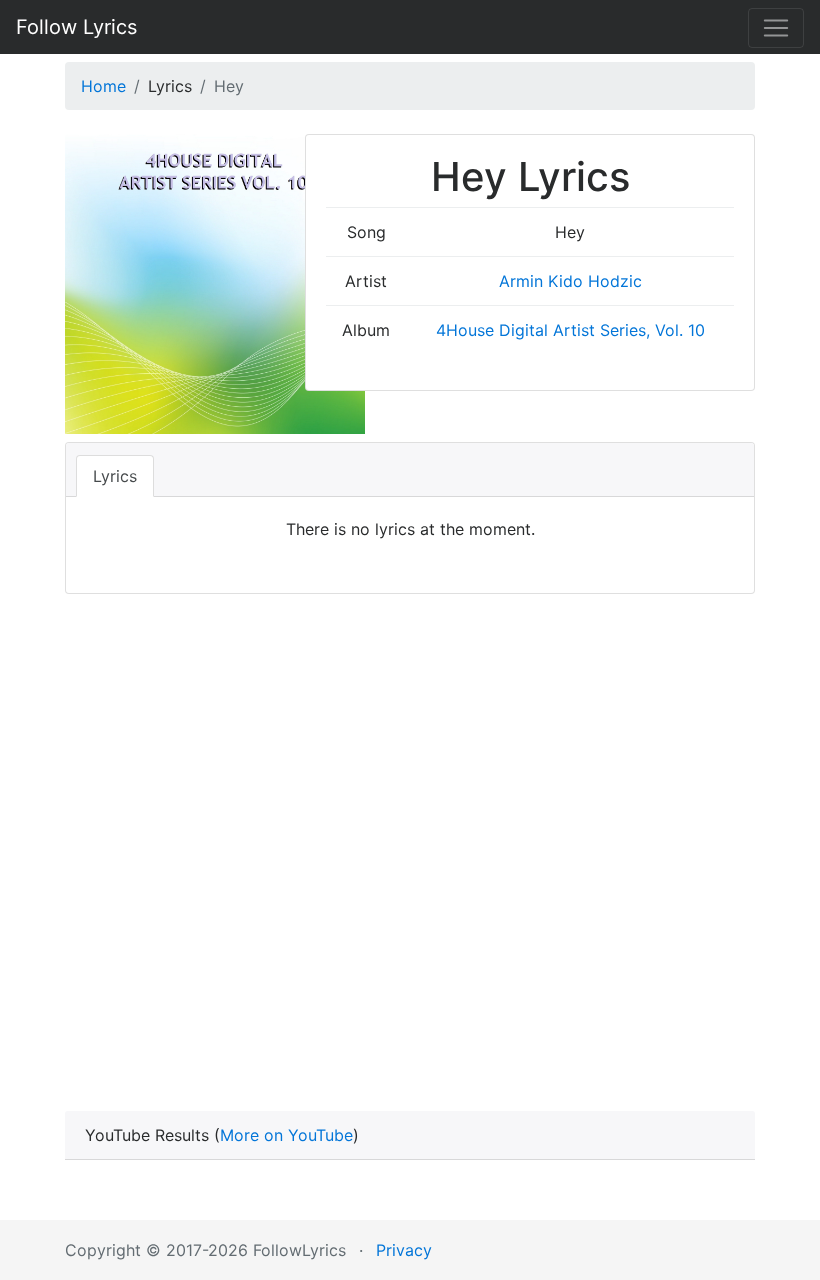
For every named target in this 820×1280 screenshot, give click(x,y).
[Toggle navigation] (776, 28)
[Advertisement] (410, 824)
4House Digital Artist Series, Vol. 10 (570, 330)
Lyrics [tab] (115, 476)
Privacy (404, 1250)
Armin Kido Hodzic (570, 281)
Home (103, 86)
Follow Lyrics (76, 27)
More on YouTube (286, 1135)
